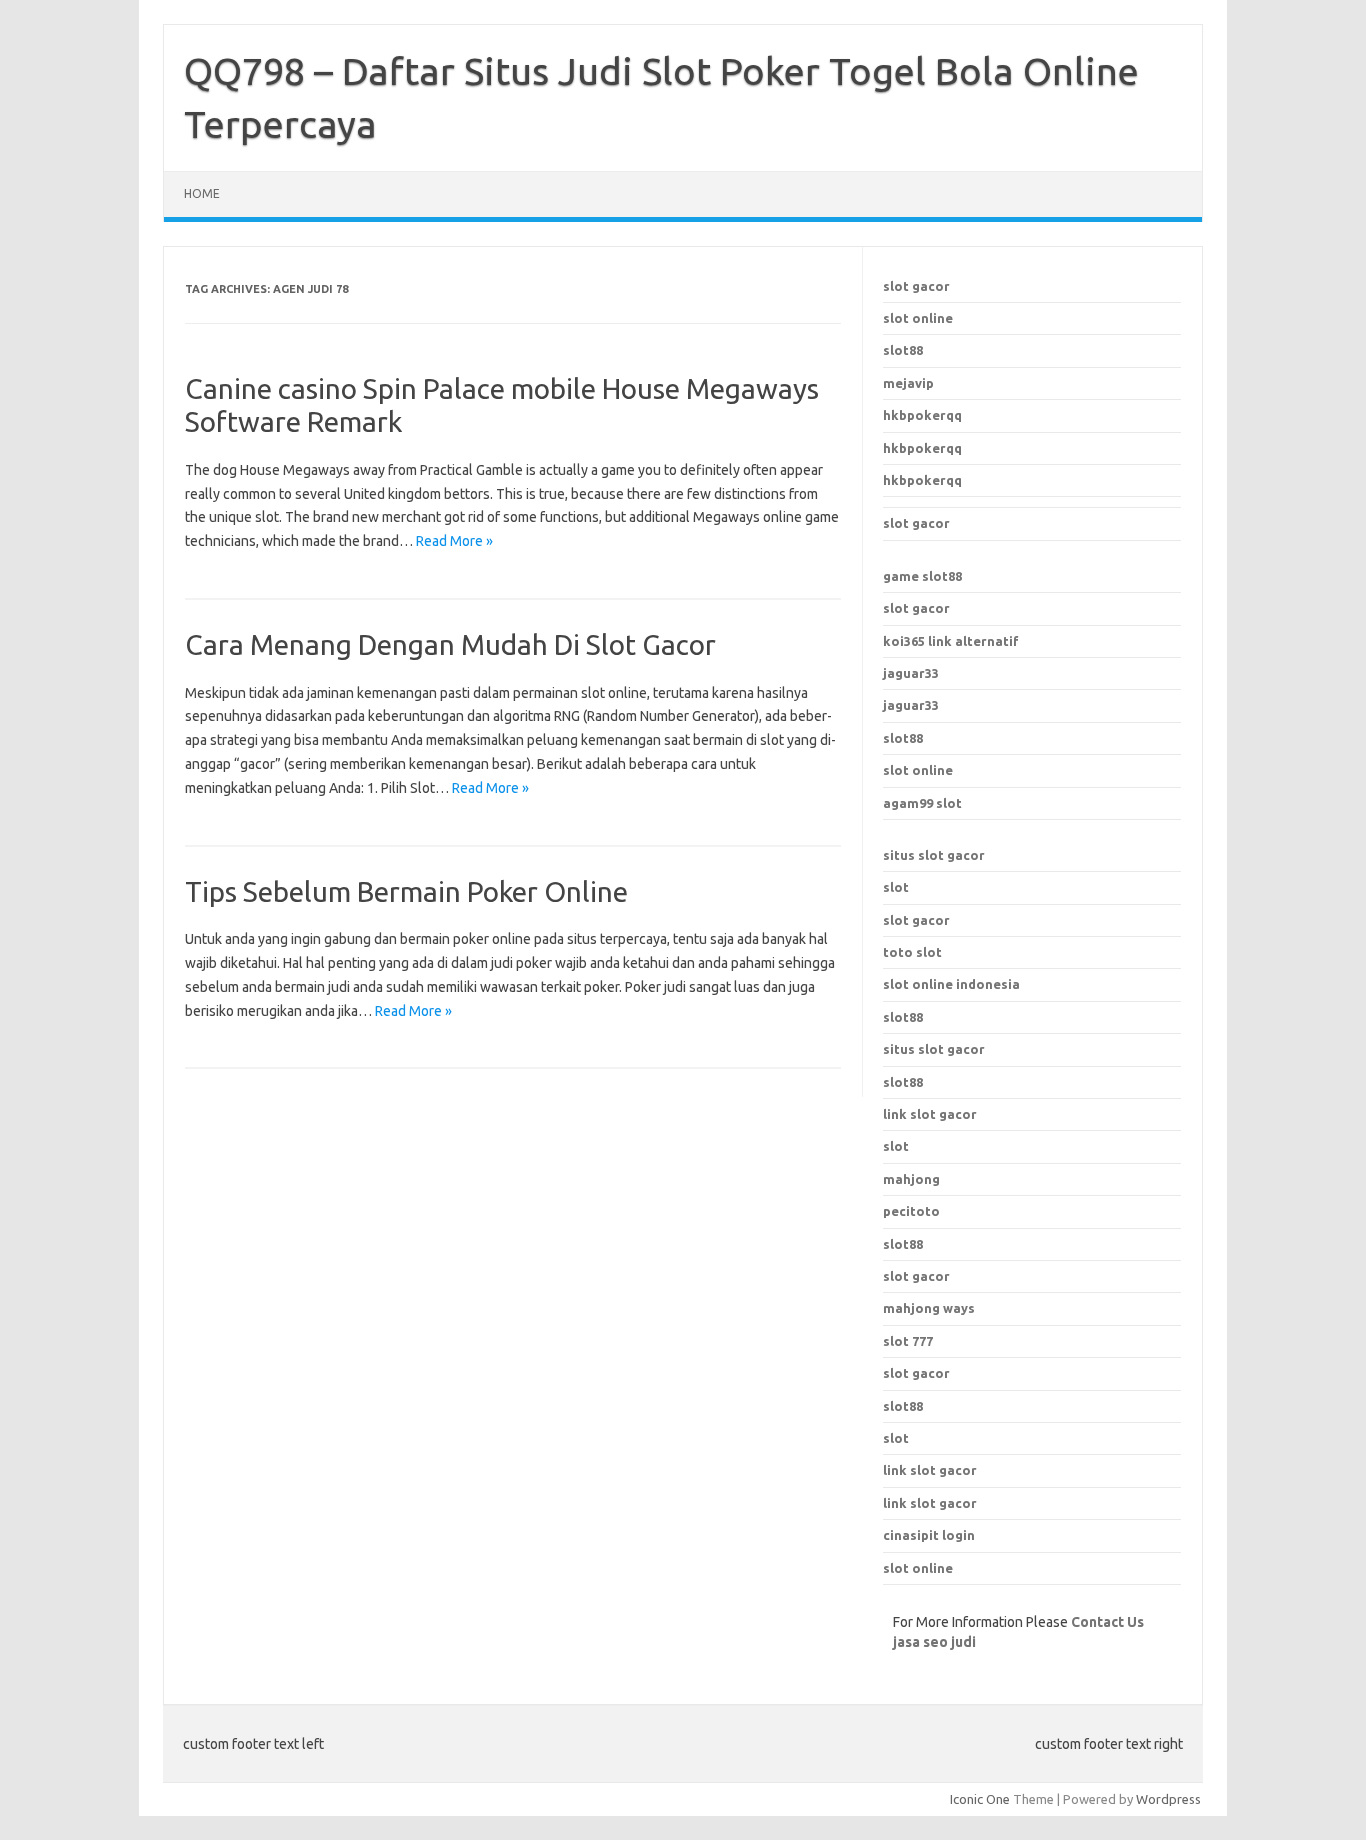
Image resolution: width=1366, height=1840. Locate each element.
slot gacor (916, 286)
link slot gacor (930, 1114)
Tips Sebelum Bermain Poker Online (406, 891)
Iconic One (980, 1799)
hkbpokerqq (922, 415)
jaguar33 (911, 673)
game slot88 (922, 576)
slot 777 (908, 1341)
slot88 (903, 350)
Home (202, 193)
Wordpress (1168, 1799)
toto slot (912, 952)
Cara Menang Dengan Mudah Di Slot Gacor (450, 644)
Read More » (454, 541)
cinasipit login (929, 1535)
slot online (918, 318)
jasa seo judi (934, 1642)
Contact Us (1107, 1622)
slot (896, 887)
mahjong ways (929, 1308)
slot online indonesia (951, 984)
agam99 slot (922, 803)
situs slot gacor (934, 855)
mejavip (908, 383)
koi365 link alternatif (951, 641)
